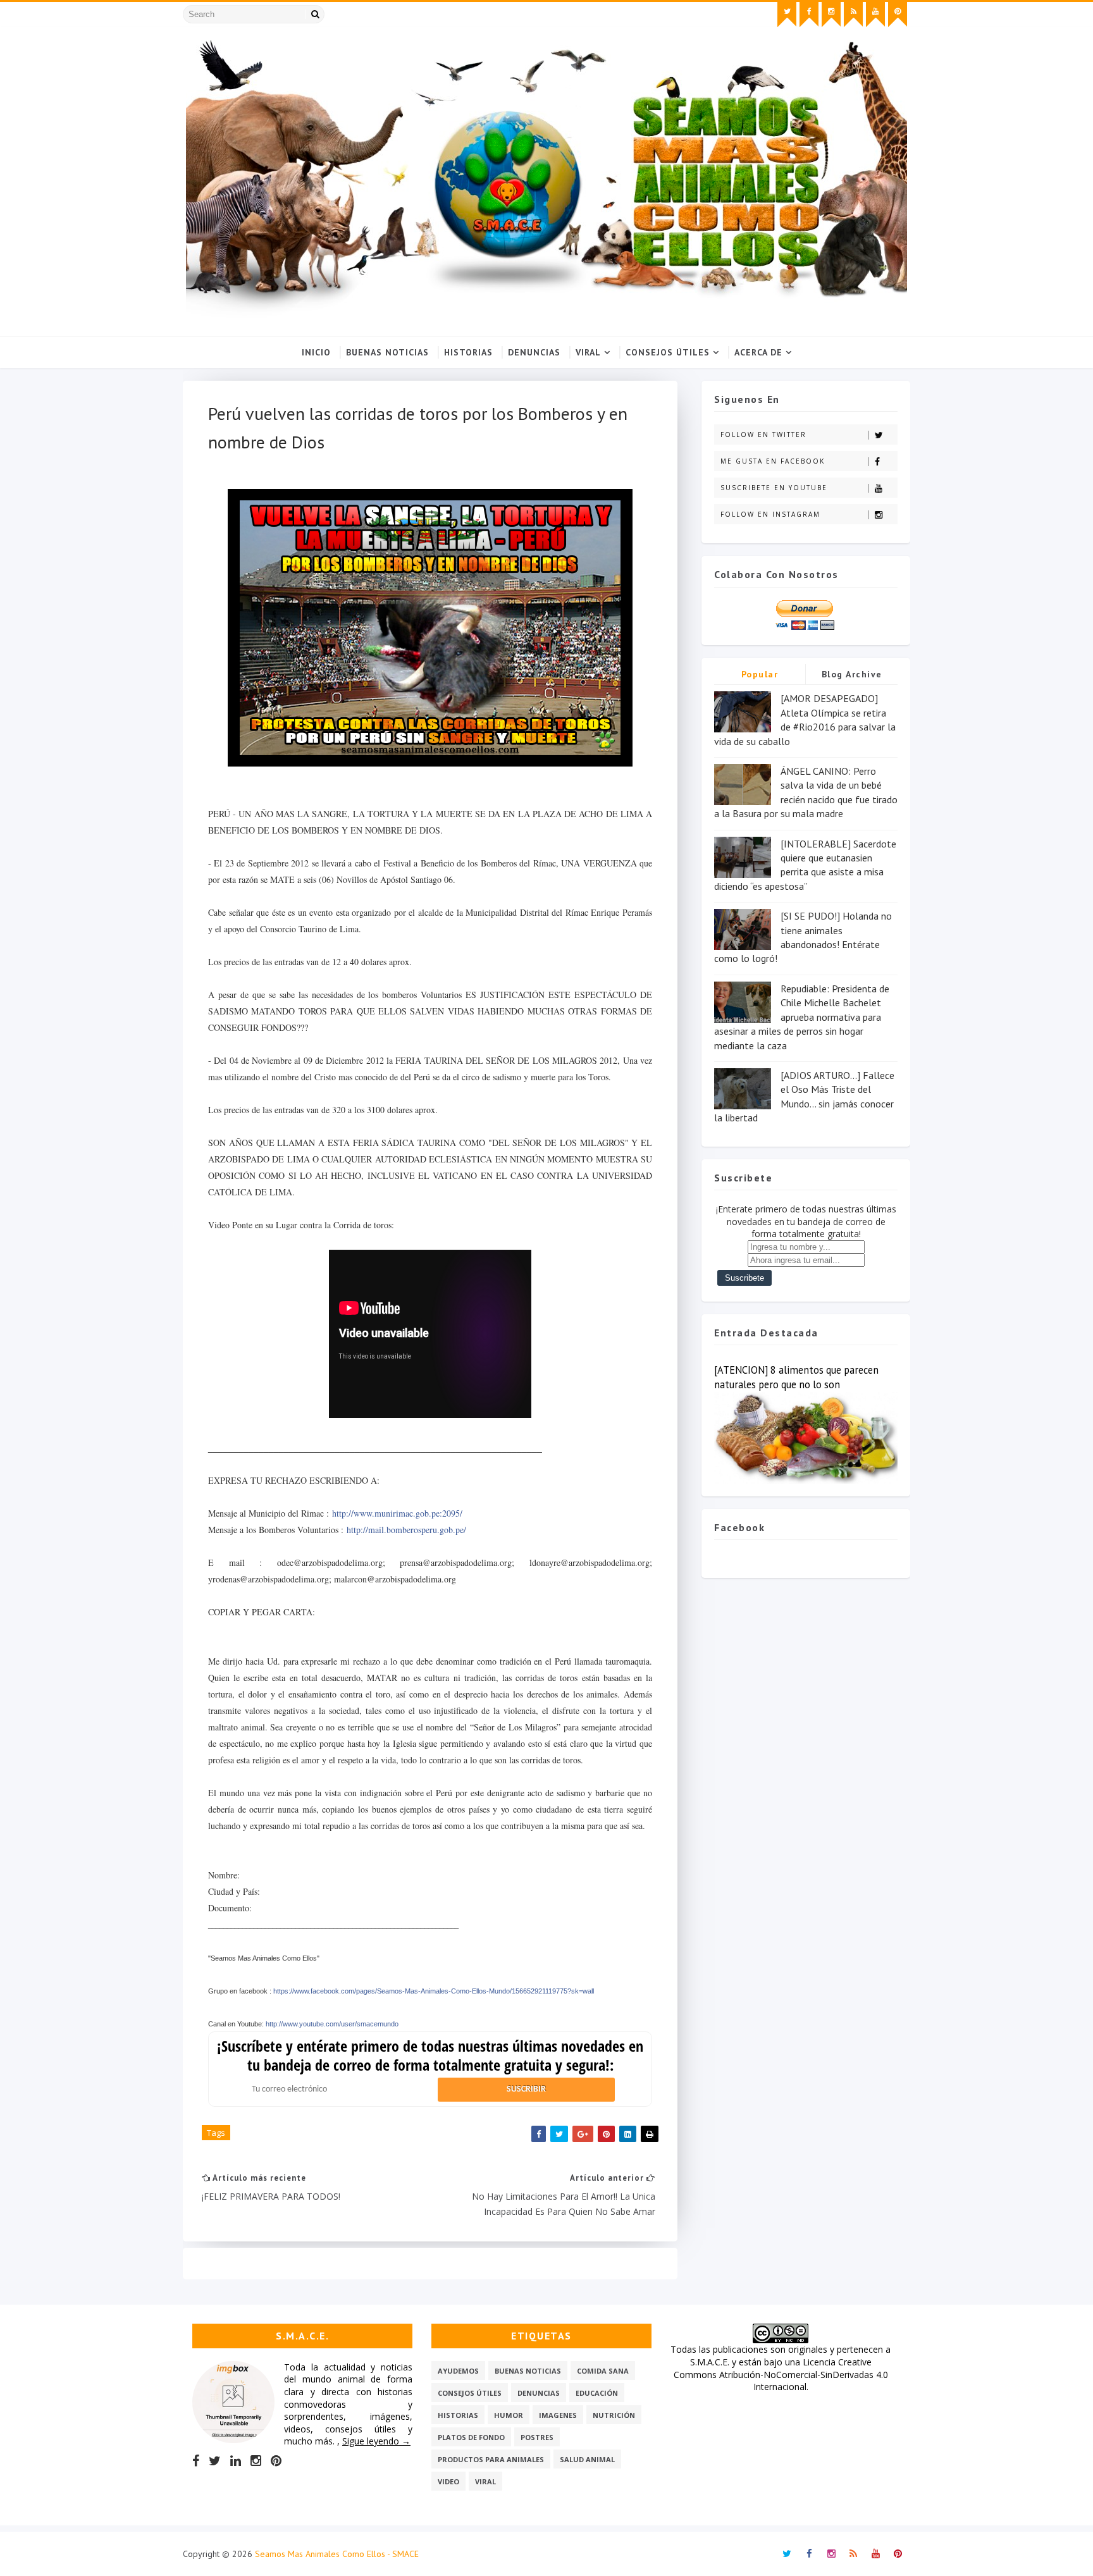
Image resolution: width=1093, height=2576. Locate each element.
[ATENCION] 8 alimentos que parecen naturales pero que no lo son (796, 1377)
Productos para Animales (491, 2459)
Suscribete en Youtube (774, 488)
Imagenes (558, 2415)
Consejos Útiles (668, 352)
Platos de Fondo (471, 2437)
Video (448, 2481)
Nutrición (614, 2415)
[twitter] (787, 15)
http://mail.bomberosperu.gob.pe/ (406, 1530)
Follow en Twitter (763, 434)
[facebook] (809, 15)
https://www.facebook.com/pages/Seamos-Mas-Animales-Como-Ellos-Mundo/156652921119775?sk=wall (434, 1991)
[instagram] (831, 15)
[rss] (853, 15)
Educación (597, 2393)
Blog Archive (852, 674)
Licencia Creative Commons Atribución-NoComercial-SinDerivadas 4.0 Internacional (781, 2374)
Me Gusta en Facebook (773, 461)
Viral (588, 352)
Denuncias (534, 352)
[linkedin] (236, 2461)
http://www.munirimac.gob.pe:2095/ (397, 1513)
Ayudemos (458, 2371)
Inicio (316, 352)
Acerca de (758, 352)
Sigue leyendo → (376, 2441)
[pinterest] (898, 15)
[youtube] (875, 15)
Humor (509, 2415)
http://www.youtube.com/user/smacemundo (332, 2024)
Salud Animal (587, 2459)
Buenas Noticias (387, 352)
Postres (537, 2437)
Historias (468, 352)
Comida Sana (603, 2371)
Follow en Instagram (770, 514)
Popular (760, 674)
